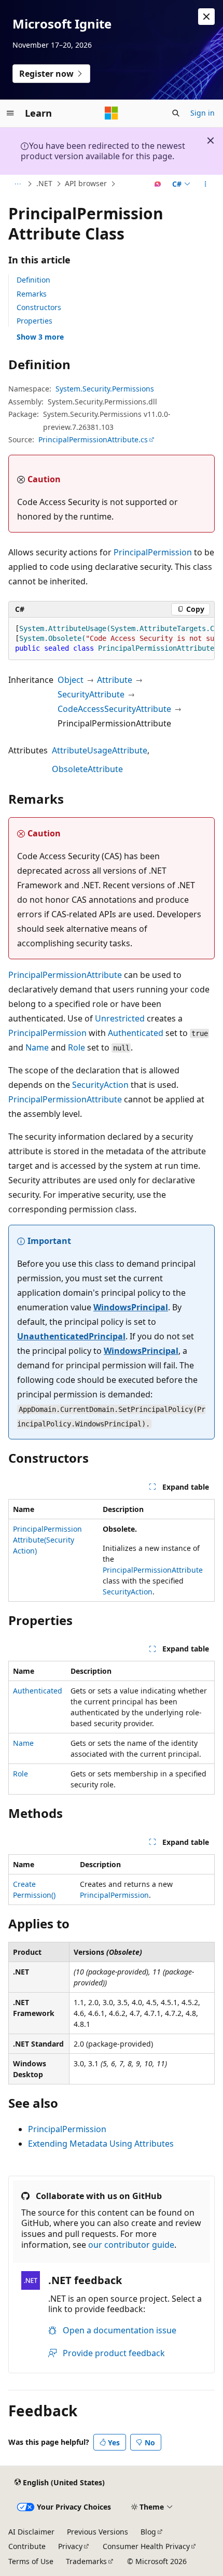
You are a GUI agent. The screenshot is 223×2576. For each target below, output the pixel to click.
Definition (33, 280)
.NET (44, 183)
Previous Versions (97, 2532)
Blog (148, 2532)
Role (76, 1047)
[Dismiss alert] (206, 17)
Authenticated (136, 1033)
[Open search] (176, 113)
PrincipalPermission (153, 552)
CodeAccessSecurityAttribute (114, 709)
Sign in (203, 113)
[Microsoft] (112, 113)
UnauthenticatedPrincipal (71, 1336)
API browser (86, 183)
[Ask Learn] (158, 184)
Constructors (39, 307)
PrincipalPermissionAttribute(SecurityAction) (47, 1540)
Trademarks (86, 2561)
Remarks (32, 294)
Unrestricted (120, 1018)
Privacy (70, 2546)
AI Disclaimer (31, 2532)
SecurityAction (100, 1085)
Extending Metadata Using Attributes (101, 2144)
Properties (34, 321)
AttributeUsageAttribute (100, 750)
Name (37, 1047)
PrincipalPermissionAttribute (65, 975)
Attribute (115, 680)
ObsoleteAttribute (87, 769)
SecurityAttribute (91, 694)
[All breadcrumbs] (17, 184)
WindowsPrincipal (131, 1307)
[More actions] (206, 184)
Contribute (27, 2546)
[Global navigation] (10, 113)
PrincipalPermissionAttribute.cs (93, 439)
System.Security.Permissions (105, 389)
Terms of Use (31, 2561)
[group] (112, 639)
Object (71, 680)
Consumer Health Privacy (146, 2546)
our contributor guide (131, 2245)
